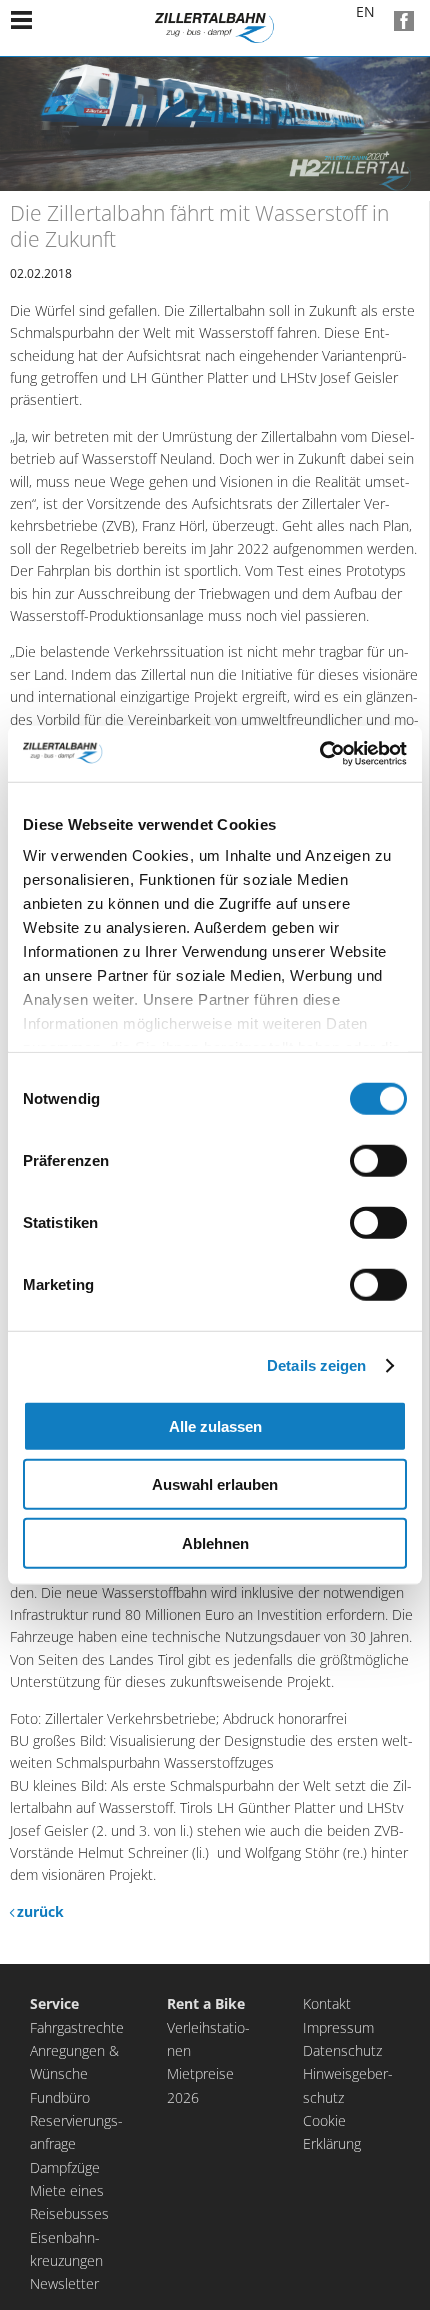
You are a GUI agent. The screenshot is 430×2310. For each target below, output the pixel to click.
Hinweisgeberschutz (348, 2085)
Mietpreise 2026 (200, 2085)
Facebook (404, 21)
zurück (40, 1911)
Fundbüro (60, 2097)
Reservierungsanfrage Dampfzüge (76, 2144)
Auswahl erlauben (215, 1484)
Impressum (338, 2027)
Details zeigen (316, 1365)
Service (54, 2003)
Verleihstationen (208, 2039)
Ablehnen (215, 1542)
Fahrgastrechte (77, 2027)
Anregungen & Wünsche (74, 2062)
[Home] (215, 28)
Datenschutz (342, 2050)
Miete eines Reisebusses (69, 2202)
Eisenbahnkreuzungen (66, 2249)
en (354, 21)
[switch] (378, 1160)
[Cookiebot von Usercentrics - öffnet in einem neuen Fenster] (319, 754)
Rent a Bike (206, 2003)
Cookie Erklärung (332, 2132)
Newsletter (64, 2283)
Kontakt (327, 2003)
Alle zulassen (215, 1425)
